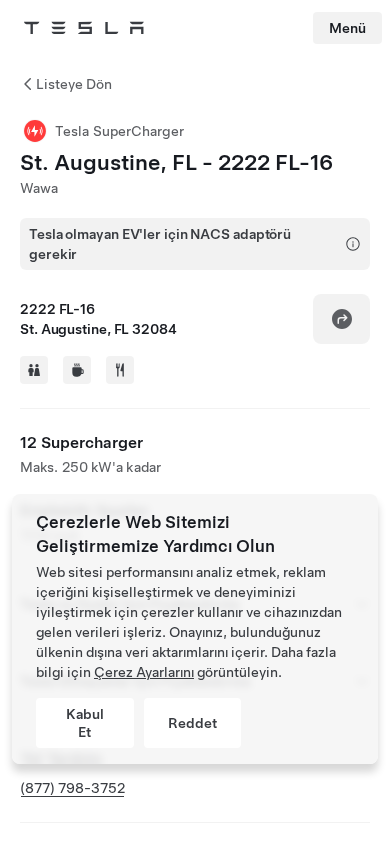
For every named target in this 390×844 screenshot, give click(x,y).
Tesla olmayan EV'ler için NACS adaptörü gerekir (160, 244)
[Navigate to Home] (84, 28)
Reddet (192, 723)
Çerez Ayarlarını (144, 672)
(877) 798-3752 (72, 788)
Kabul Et (85, 723)
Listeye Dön (74, 84)
